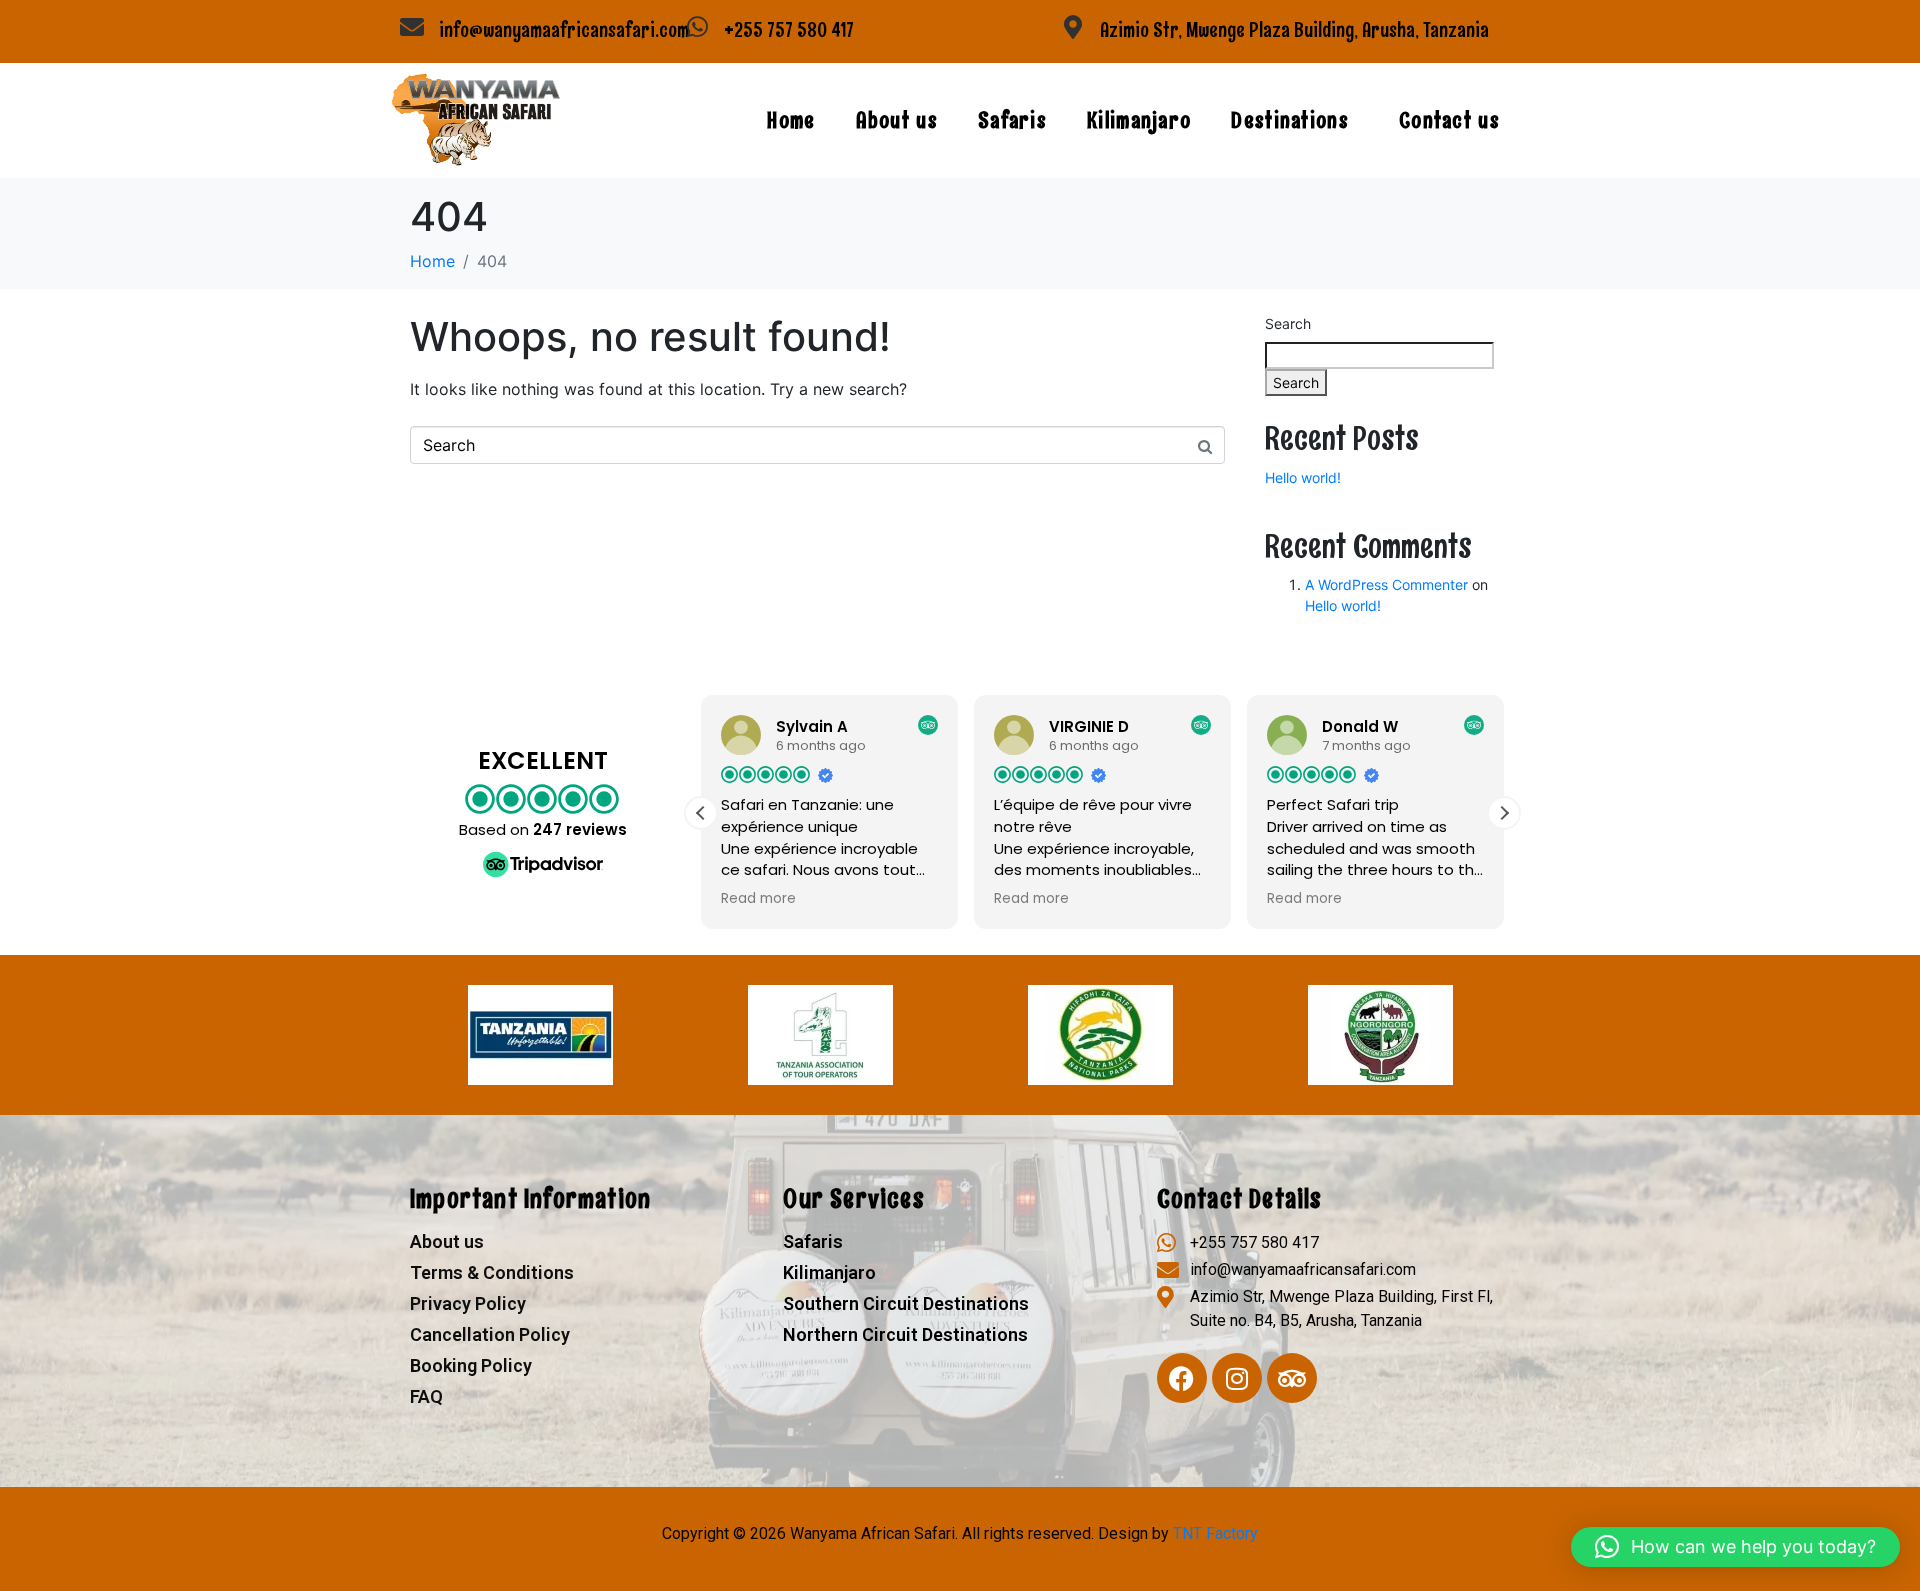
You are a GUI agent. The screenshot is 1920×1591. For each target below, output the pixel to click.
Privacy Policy (468, 1303)
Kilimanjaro (1139, 120)
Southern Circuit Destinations (906, 1303)
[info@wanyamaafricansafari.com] (412, 27)
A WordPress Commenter (1386, 584)
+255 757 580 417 (789, 30)
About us (897, 120)
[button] (1504, 813)
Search (1288, 323)
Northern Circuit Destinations (905, 1334)
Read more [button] (758, 899)
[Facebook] (1182, 1378)
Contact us (1449, 120)
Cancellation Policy (490, 1334)
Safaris (1012, 120)
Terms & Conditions (492, 1272)
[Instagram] (1237, 1378)
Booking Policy (471, 1365)
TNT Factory (1215, 1533)
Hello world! (1303, 477)
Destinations (1290, 120)
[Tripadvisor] (1292, 1378)
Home (791, 120)
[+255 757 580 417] (697, 27)
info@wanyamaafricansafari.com (564, 30)
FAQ (426, 1396)
